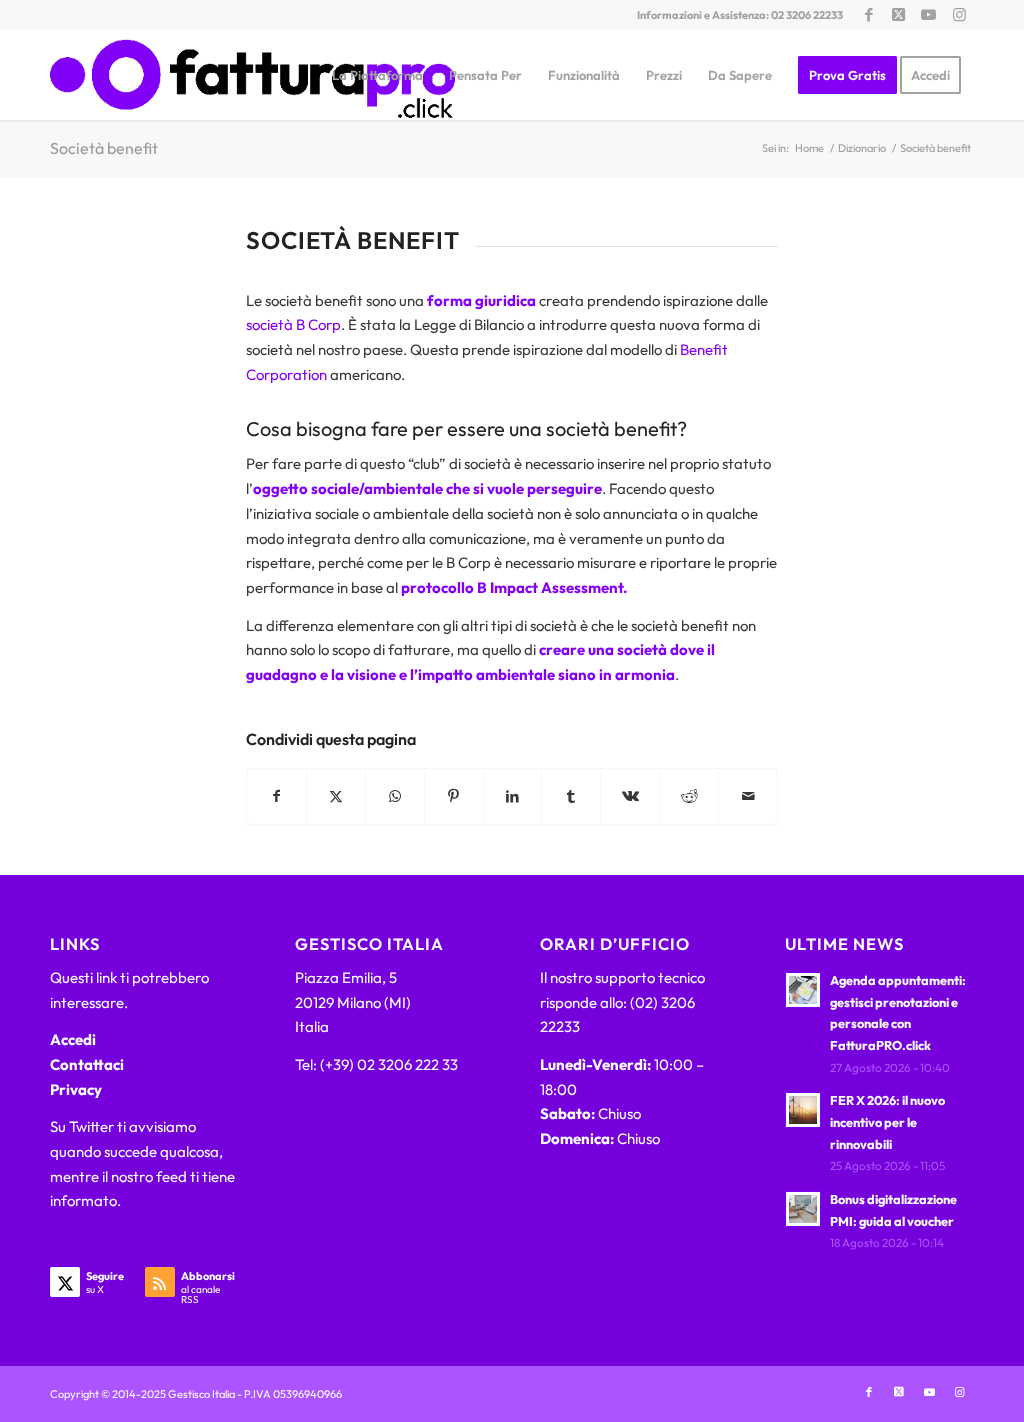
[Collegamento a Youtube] (928, 15)
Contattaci (87, 1064)
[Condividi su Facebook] (276, 796)
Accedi (73, 1039)
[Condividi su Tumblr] (571, 796)
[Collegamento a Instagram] (959, 15)
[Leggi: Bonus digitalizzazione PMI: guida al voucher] (803, 1209)
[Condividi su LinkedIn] (513, 796)
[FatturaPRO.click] (252, 75)
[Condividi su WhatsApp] (395, 796)
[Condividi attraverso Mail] (748, 796)
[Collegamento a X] (898, 15)
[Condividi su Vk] (630, 796)
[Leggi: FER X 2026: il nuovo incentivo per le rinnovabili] (803, 1110)
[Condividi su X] (336, 796)
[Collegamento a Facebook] (868, 15)
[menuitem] (377, 75)
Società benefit (104, 148)
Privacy (76, 1089)
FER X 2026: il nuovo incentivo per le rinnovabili (887, 1121)
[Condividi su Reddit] (689, 796)
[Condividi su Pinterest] (454, 796)
